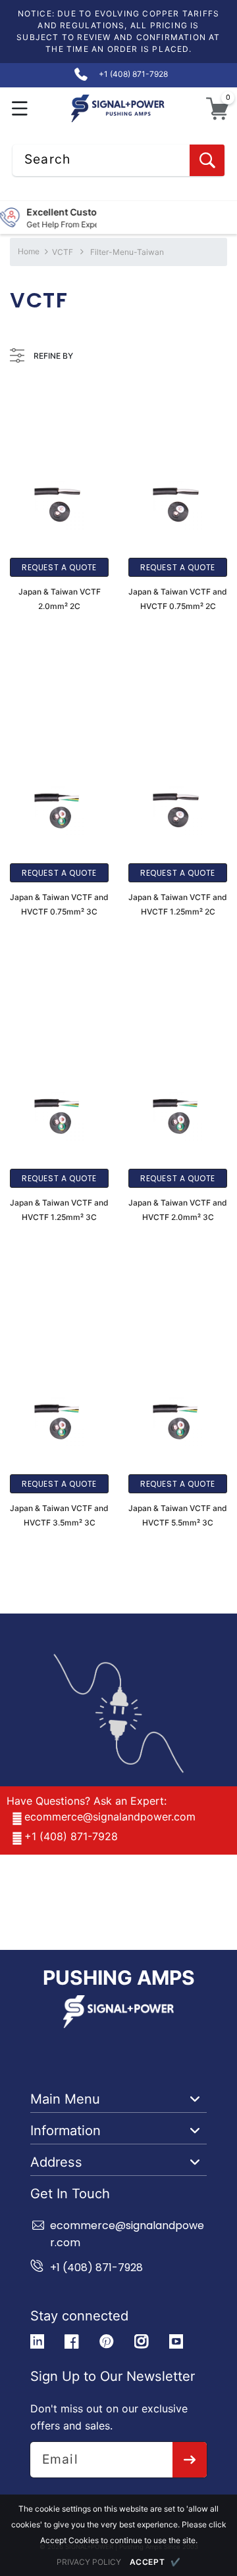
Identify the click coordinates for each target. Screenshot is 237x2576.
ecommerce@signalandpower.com (110, 1817)
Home (29, 251)
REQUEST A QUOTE (59, 567)
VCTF (63, 252)
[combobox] (118, 160)
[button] (20, 109)
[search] (207, 160)
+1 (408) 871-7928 (71, 1836)
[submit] (190, 2460)
